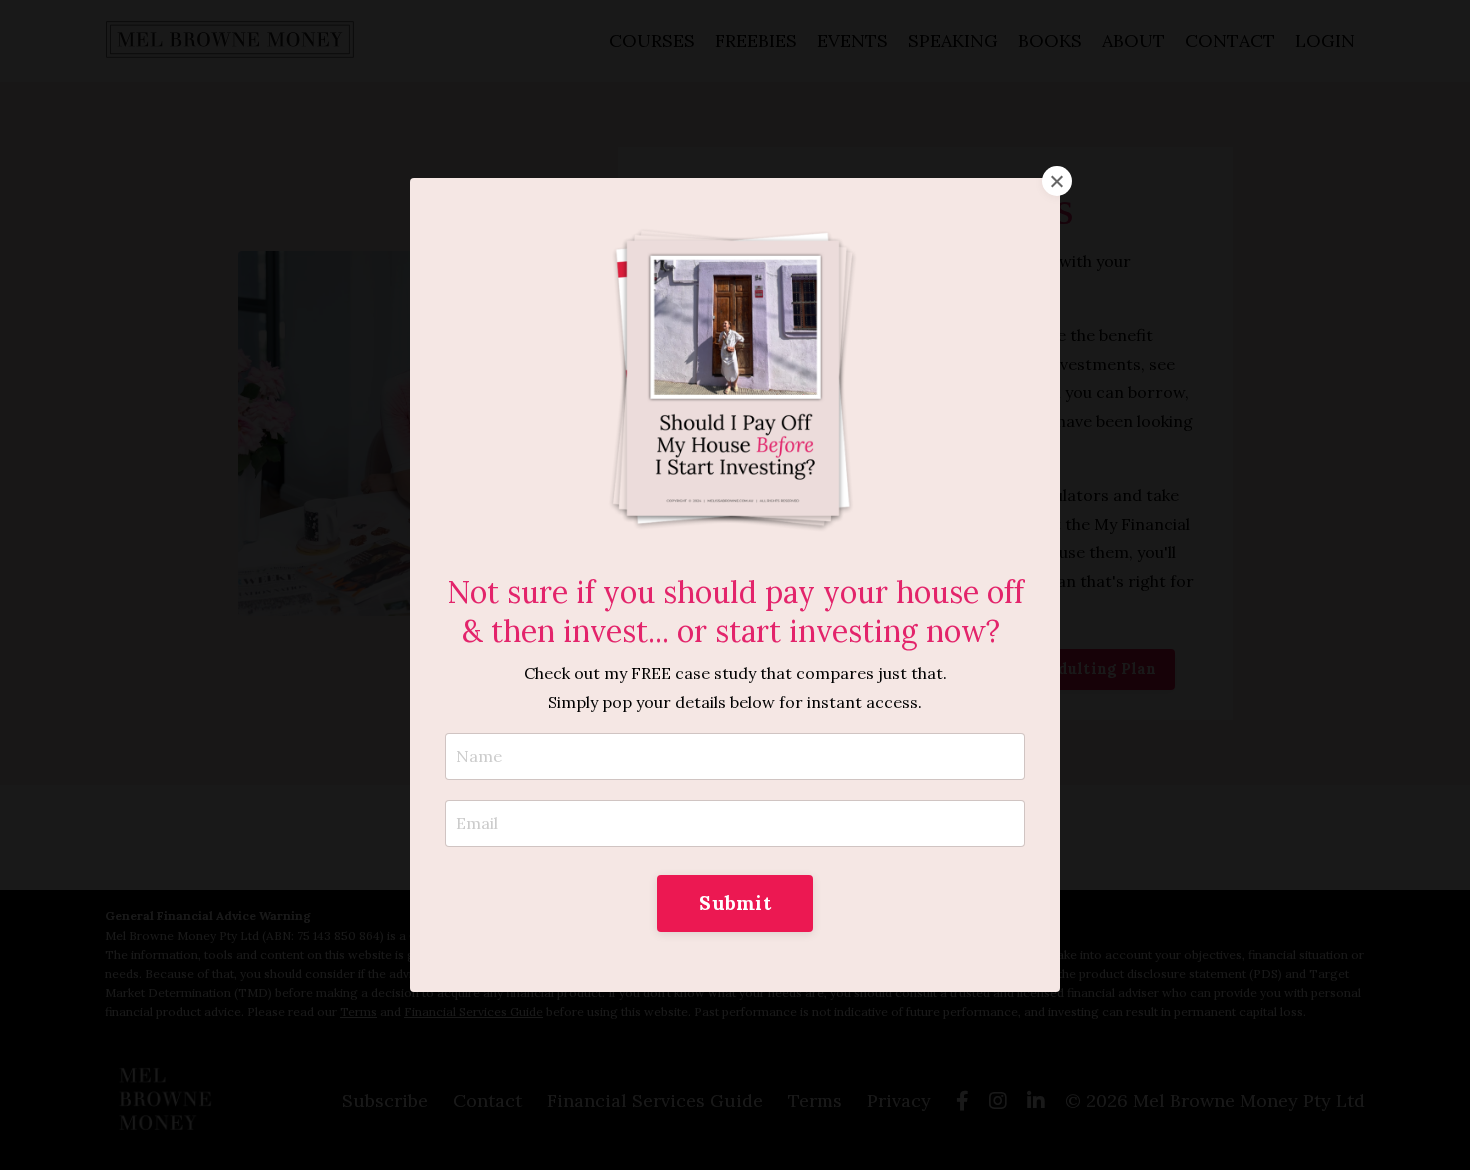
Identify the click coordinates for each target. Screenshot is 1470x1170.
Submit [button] (735, 903)
